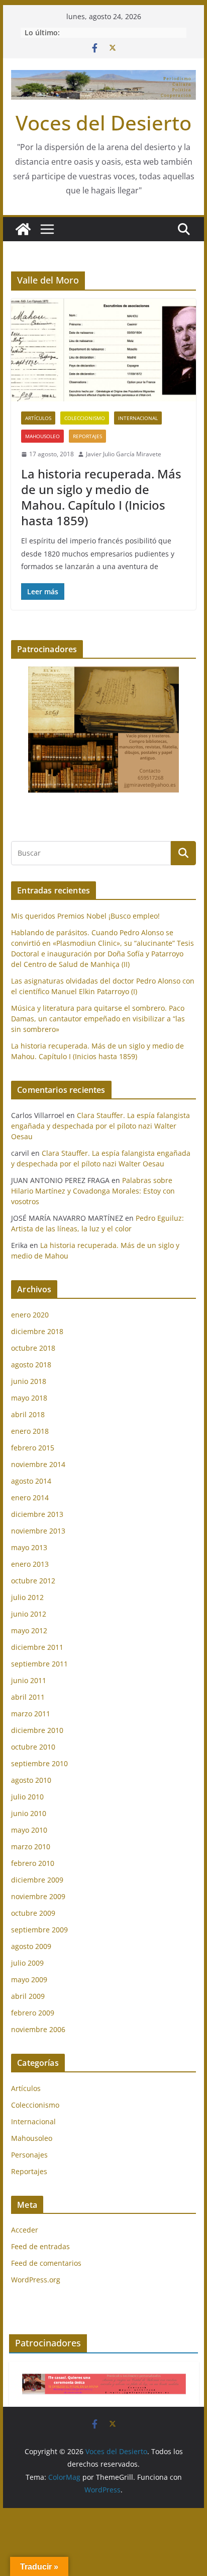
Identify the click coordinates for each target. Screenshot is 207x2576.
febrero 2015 (33, 1448)
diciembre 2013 (37, 1514)
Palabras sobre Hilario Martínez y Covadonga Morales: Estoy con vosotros (93, 1191)
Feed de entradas (40, 2246)
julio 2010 (27, 1797)
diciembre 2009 (37, 1880)
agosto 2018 (31, 1365)
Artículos (38, 418)
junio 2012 (29, 1614)
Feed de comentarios (46, 2263)
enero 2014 (30, 1498)
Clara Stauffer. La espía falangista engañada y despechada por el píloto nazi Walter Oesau (100, 1126)
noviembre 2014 (38, 1464)
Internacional (138, 418)
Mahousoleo (42, 436)
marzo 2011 (31, 1714)
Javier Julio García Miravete (124, 454)
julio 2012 (27, 1597)
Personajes (29, 2155)
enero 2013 (30, 1564)
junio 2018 (29, 1381)
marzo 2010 (31, 1847)
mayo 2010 (29, 1830)
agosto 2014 (31, 1481)
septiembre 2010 (39, 1763)
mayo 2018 (29, 1398)
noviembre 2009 (38, 1896)
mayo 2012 (29, 1630)
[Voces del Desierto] (23, 229)
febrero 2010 (33, 1863)
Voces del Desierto (103, 123)
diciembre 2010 (37, 1730)
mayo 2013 (29, 1547)
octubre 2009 (33, 1913)
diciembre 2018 (37, 1331)
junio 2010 (29, 1813)
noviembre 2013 (38, 1531)
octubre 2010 (33, 1747)
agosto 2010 (31, 1780)
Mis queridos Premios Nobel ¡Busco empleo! (85, 916)
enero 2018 (30, 1431)
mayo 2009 (29, 1979)
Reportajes (87, 436)
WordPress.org (36, 2280)
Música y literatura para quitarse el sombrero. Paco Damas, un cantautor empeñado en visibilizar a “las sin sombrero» (98, 1019)
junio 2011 (29, 1680)
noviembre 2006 (38, 2029)
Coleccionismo (85, 418)
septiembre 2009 (39, 1930)
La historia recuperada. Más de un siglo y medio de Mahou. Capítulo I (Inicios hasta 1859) (101, 497)
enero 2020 (30, 1315)
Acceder (25, 2230)
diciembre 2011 (37, 1647)
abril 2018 (28, 1414)
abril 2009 (28, 1996)
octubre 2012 (33, 1581)
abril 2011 (28, 1697)
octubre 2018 (33, 1348)
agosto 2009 (31, 1946)
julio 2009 (27, 1963)
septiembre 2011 (39, 1664)
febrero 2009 (33, 2013)
